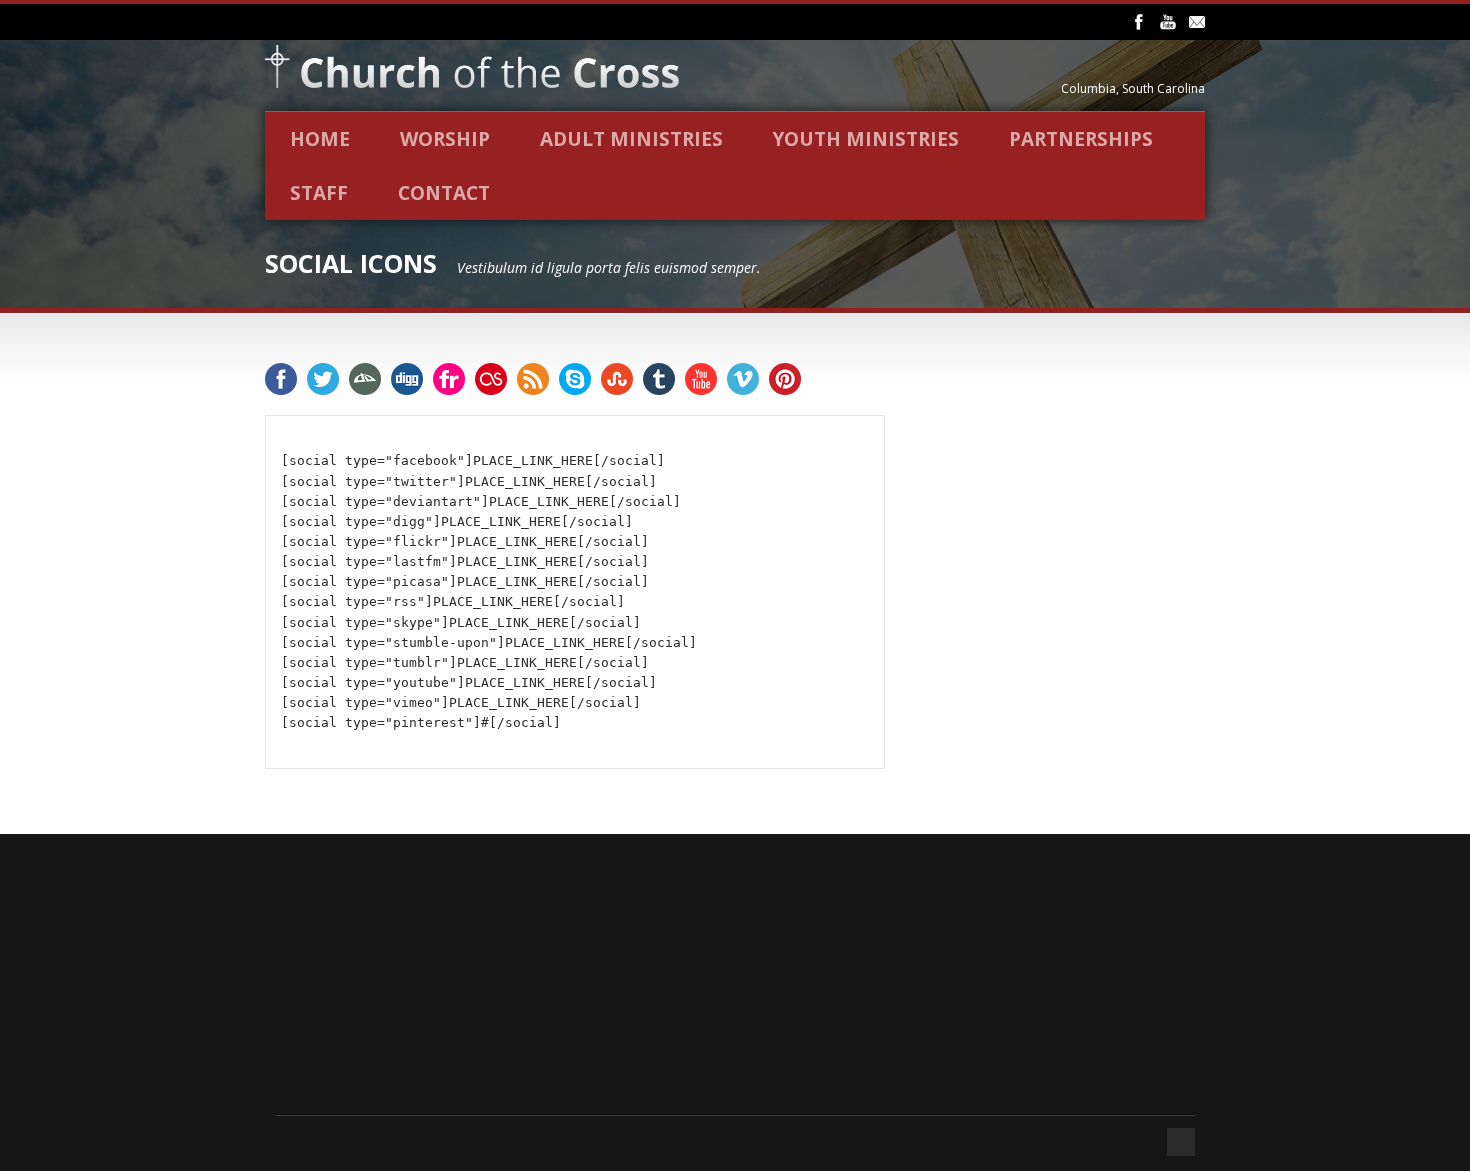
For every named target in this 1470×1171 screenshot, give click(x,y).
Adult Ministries (631, 139)
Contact (444, 193)
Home (320, 139)
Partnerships (1081, 139)
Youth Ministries (866, 139)
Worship (445, 139)
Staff (319, 193)
